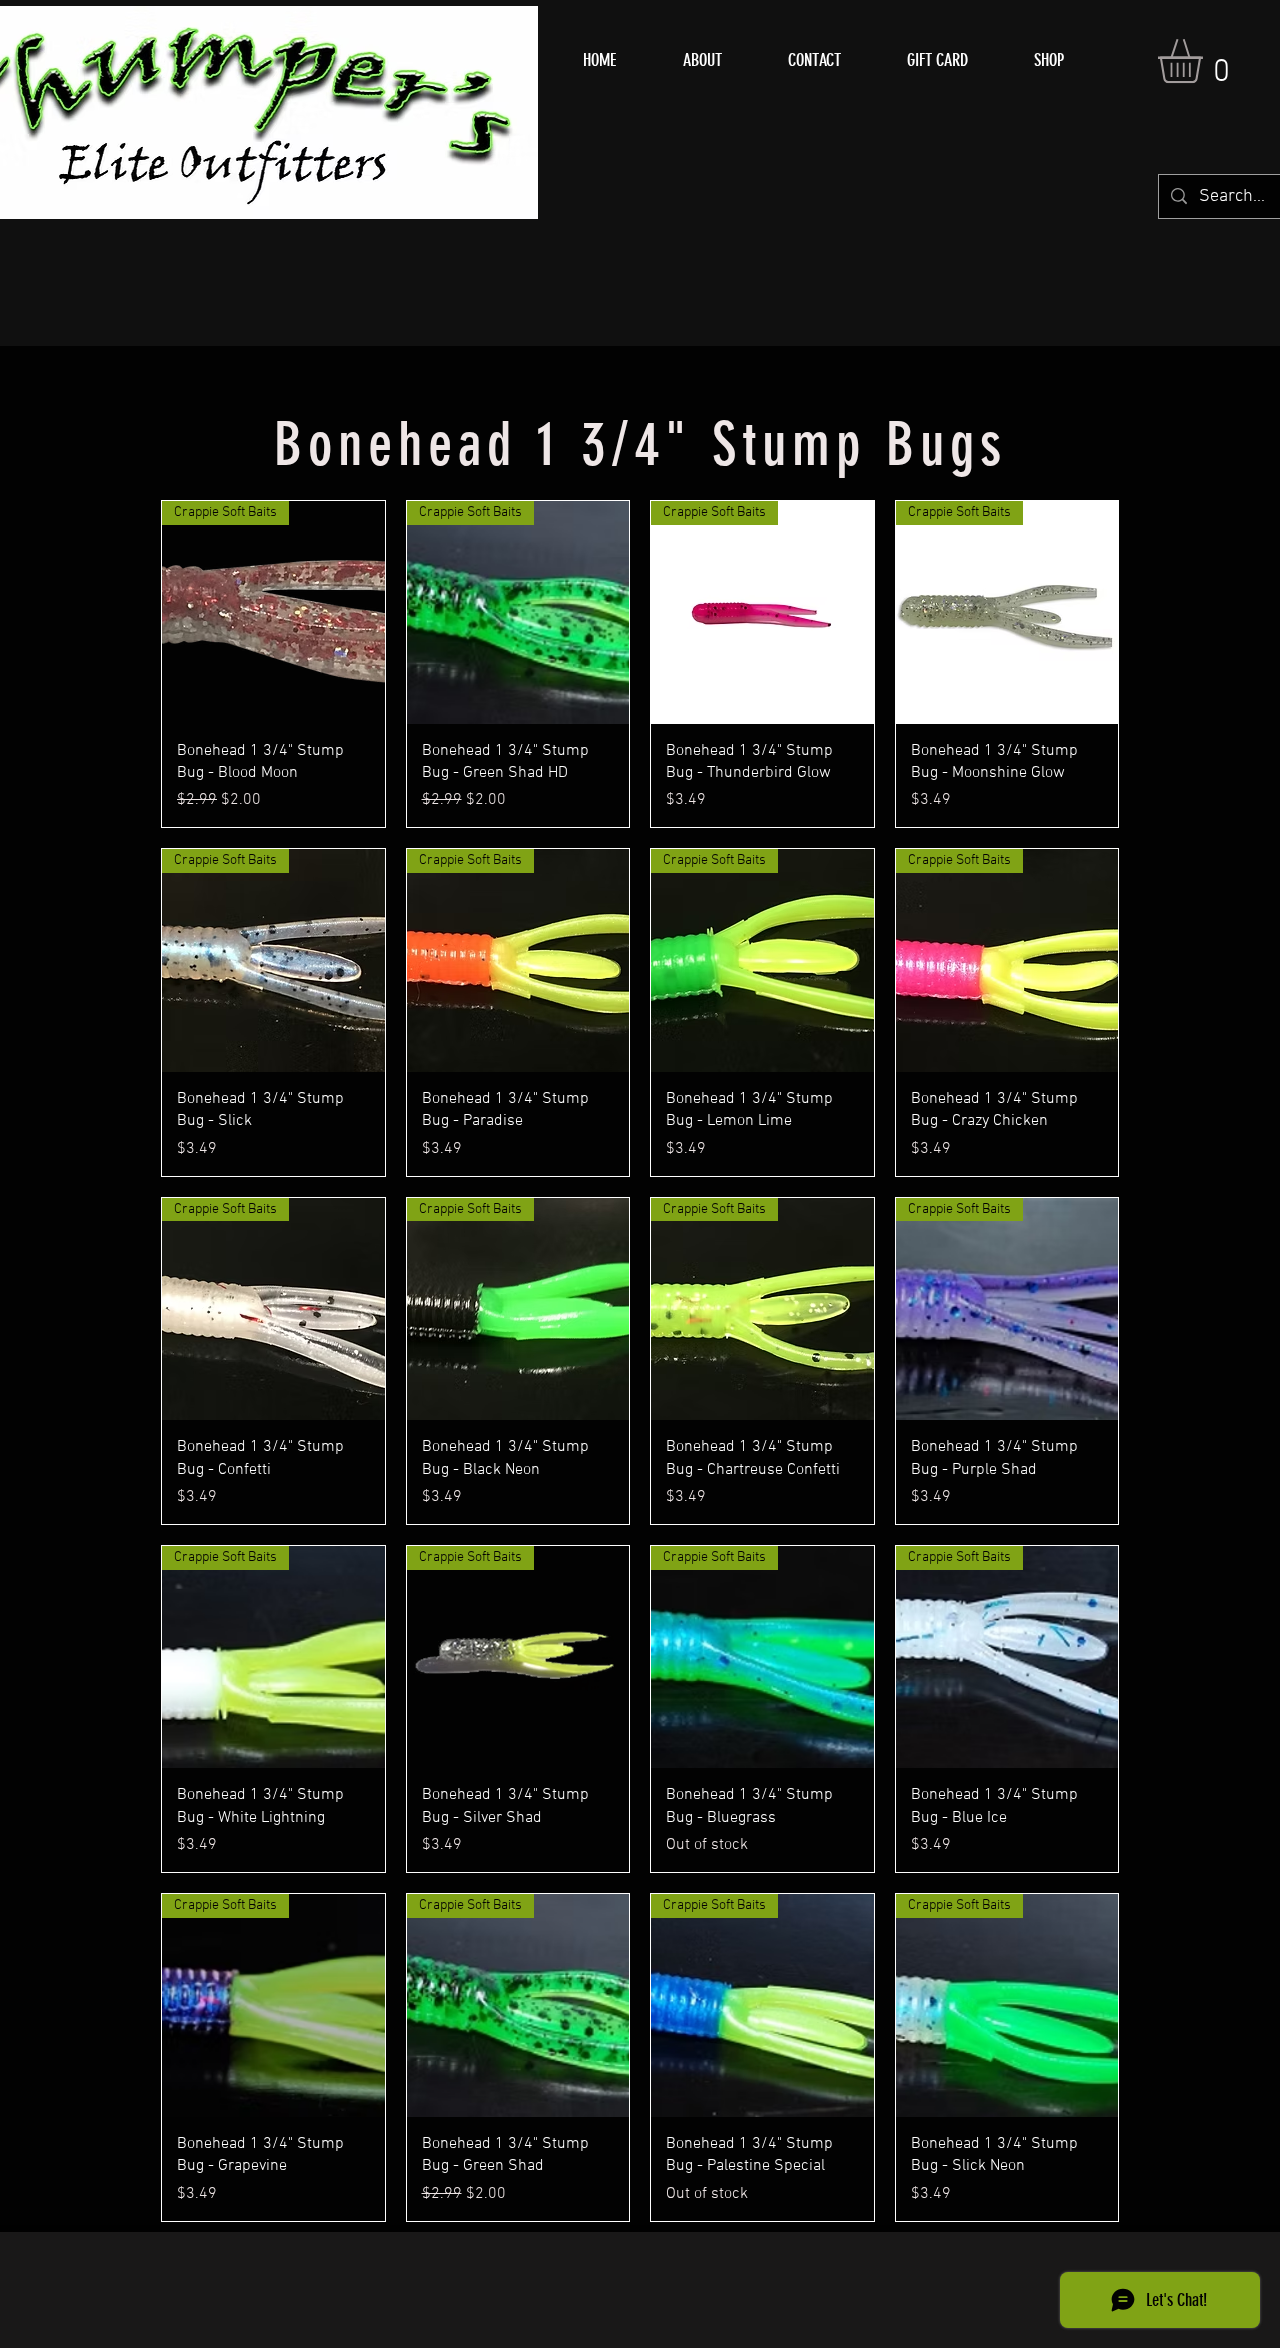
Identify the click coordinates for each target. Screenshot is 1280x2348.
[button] (1206, 61)
